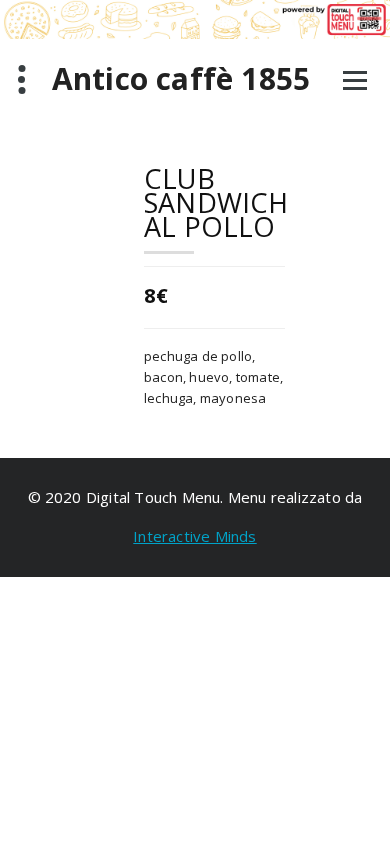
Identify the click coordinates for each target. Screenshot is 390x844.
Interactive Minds (194, 536)
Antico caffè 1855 (181, 79)
